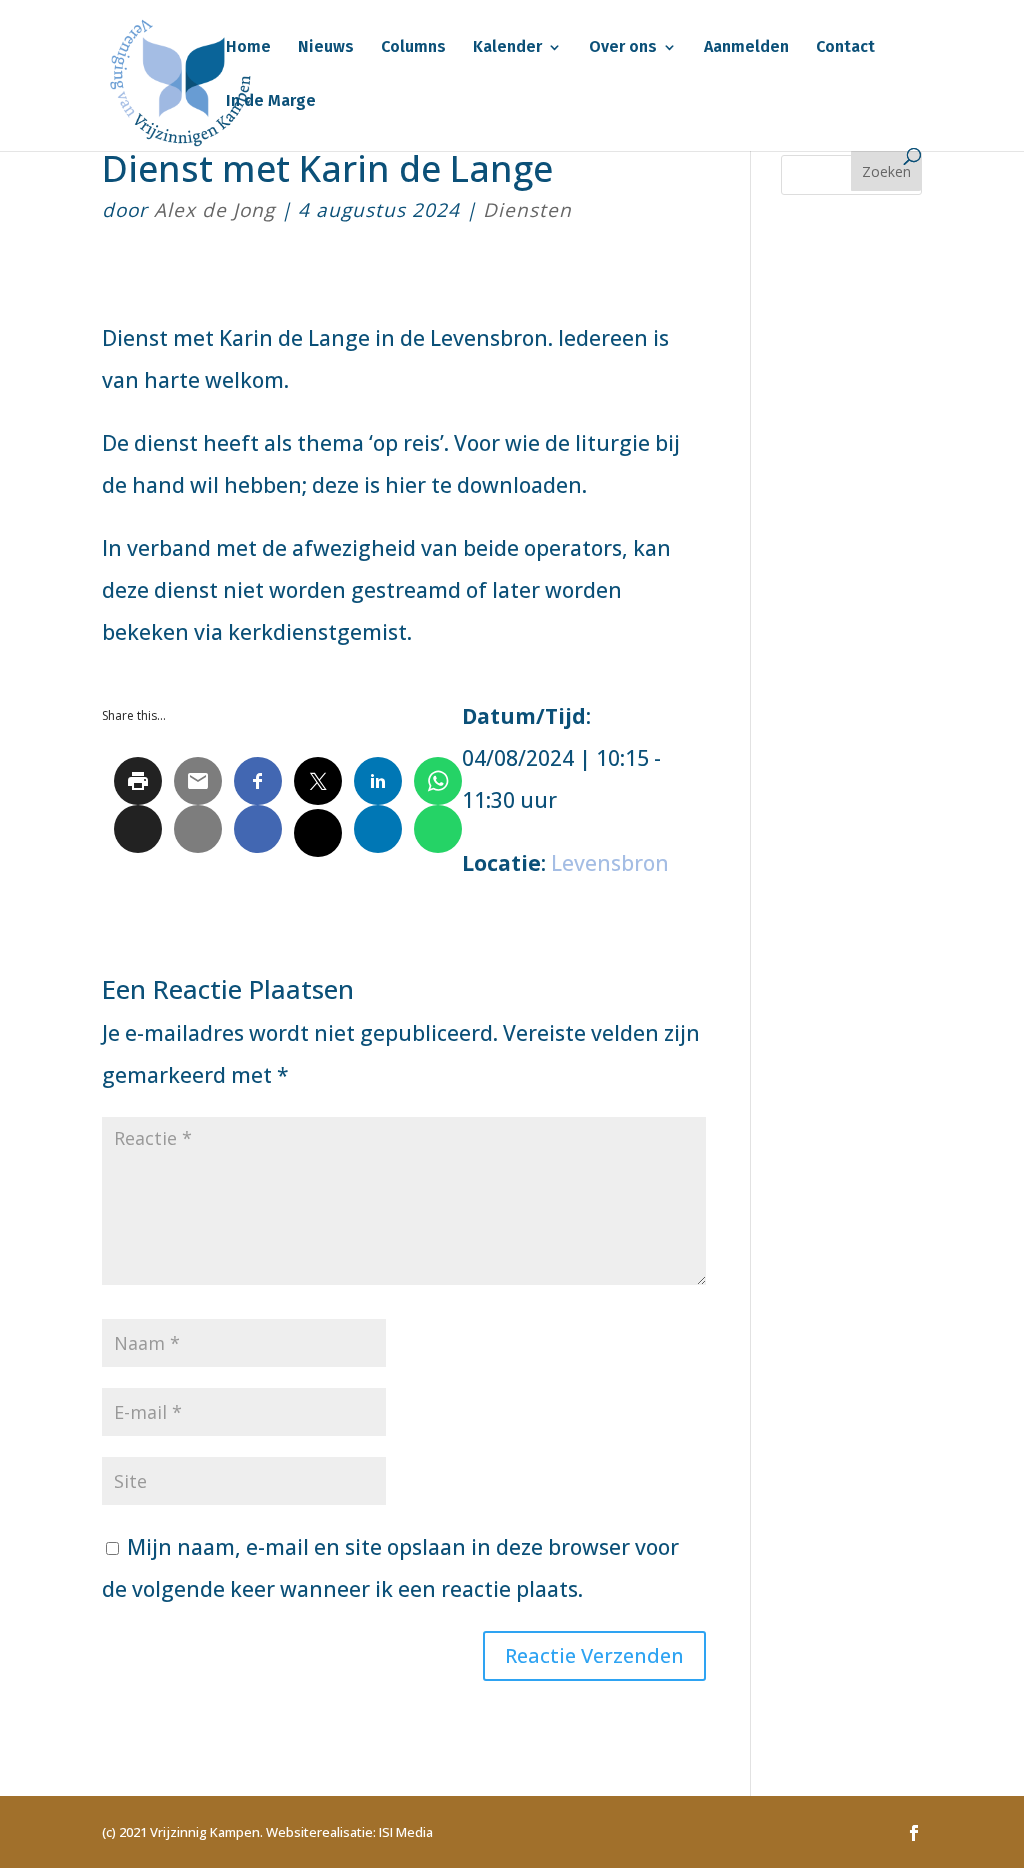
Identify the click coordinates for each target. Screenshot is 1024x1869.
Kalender (507, 48)
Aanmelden (746, 48)
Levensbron (610, 863)
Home (248, 48)
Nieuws (326, 48)
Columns (413, 48)
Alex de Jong (214, 210)
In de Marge (271, 102)
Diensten (527, 210)
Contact (845, 48)
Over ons (623, 48)
